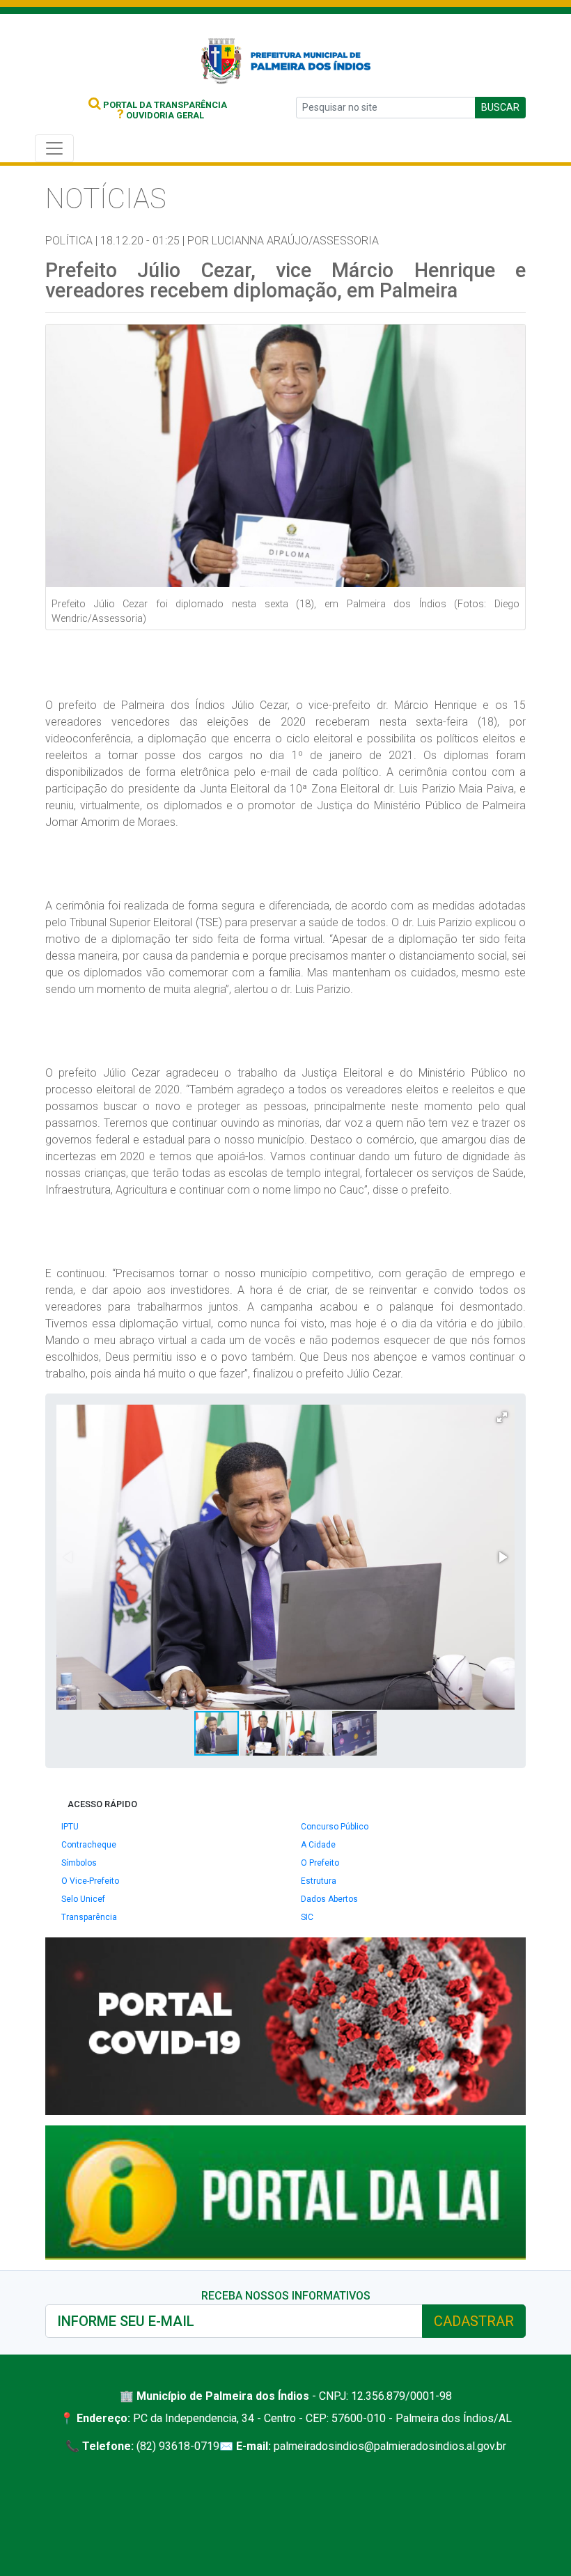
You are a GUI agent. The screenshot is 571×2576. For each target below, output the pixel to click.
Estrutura (319, 1881)
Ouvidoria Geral (161, 115)
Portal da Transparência (164, 105)
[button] (502, 1417)
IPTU (70, 1827)
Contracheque (89, 1845)
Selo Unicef (83, 1899)
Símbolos (79, 1863)
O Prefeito (320, 1863)
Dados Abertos (329, 1899)
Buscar (500, 107)
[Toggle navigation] (54, 148)
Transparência (89, 1917)
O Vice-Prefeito (90, 1881)
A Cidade (318, 1845)
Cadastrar (474, 2321)
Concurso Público (335, 1827)
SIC (307, 1917)
